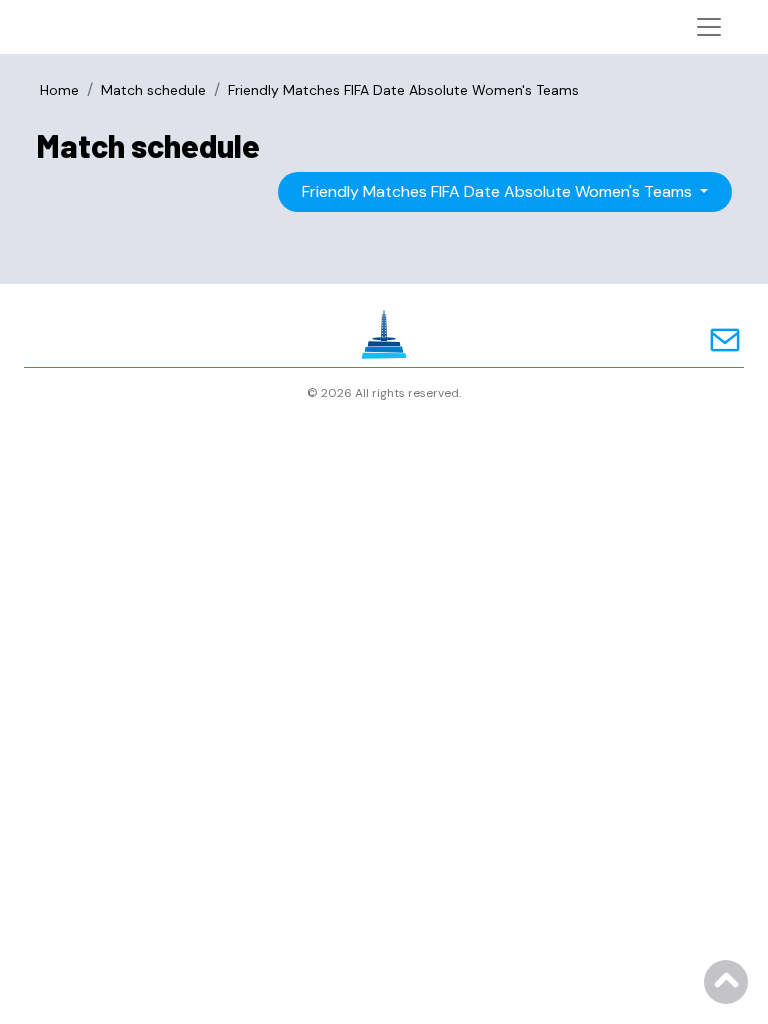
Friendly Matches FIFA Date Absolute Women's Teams (499, 191)
